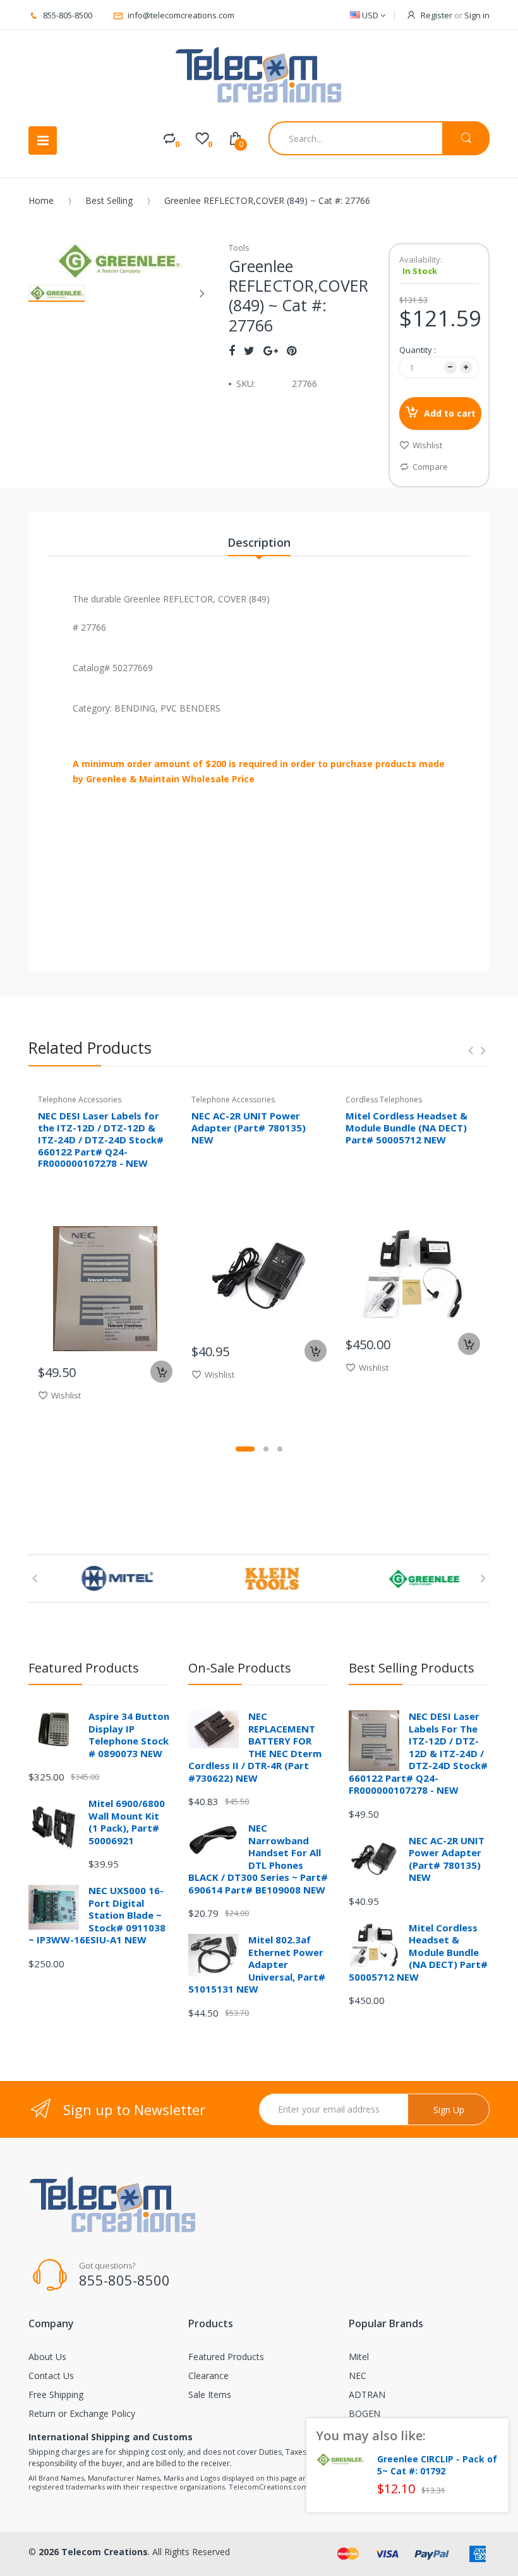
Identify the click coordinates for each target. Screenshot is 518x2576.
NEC (358, 2376)
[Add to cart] (161, 1372)
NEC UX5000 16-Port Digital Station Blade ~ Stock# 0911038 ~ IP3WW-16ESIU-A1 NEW (97, 1915)
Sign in (477, 15)
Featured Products (226, 2357)
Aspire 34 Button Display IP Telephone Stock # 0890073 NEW (129, 1735)
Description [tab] (259, 542)
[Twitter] (249, 350)
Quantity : (418, 350)
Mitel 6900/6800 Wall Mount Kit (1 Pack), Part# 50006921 (127, 1822)
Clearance (208, 2376)
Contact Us (51, 2376)
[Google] (271, 350)
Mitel (359, 2357)
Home (41, 200)
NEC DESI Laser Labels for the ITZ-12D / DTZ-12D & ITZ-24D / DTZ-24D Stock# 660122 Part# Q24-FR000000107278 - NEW (101, 1139)
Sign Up (449, 2110)
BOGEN (364, 2413)
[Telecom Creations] (259, 75)
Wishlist (427, 445)
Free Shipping (56, 2394)
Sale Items (210, 2394)
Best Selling (109, 200)
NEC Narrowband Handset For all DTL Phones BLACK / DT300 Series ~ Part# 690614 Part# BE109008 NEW (258, 1859)
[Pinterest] (292, 350)
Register (437, 15)
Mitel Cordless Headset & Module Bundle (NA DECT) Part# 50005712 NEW (407, 1128)
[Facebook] (232, 350)
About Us (47, 2357)
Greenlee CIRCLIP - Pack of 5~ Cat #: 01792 (437, 2465)
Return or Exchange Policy (82, 2413)
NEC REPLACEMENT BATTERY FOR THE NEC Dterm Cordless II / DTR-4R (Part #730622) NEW (255, 1747)
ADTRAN (367, 2394)
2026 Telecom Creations (93, 2552)
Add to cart (450, 413)
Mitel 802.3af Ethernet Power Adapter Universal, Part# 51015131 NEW (257, 1964)
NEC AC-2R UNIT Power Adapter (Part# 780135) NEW (249, 1128)
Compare (430, 467)
